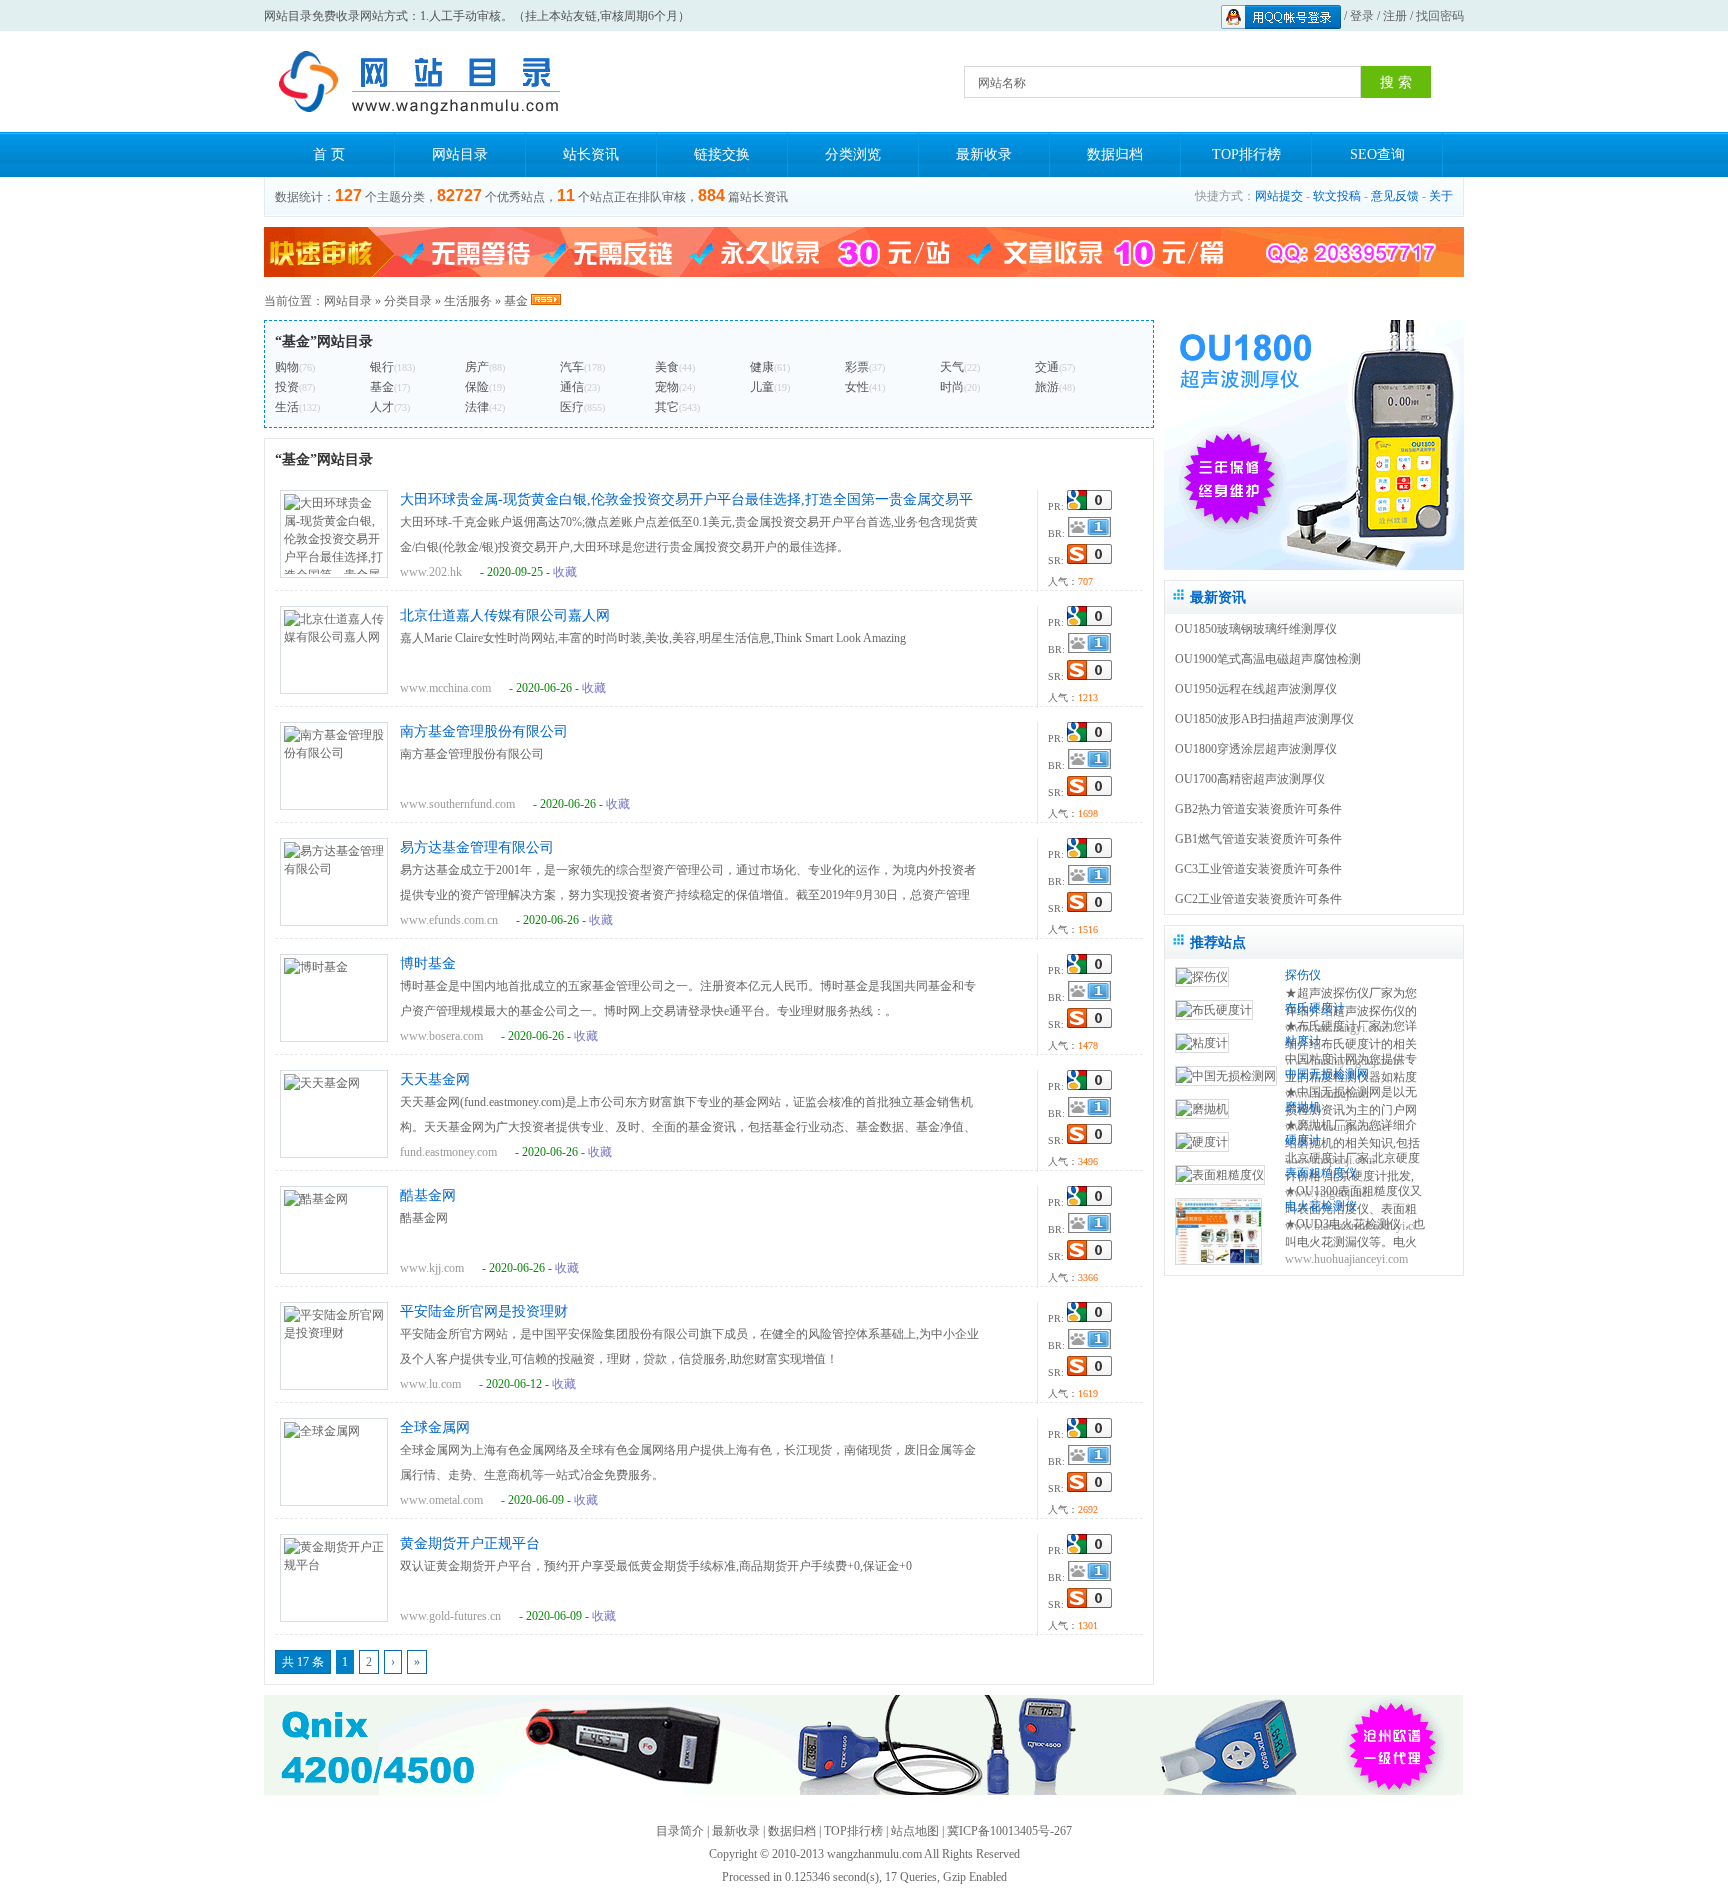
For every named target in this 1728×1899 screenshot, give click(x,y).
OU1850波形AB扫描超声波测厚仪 (1264, 719)
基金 (516, 301)
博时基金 (428, 963)
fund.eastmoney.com (448, 1152)
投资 (287, 387)
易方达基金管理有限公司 (477, 847)
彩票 (857, 367)
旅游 (1047, 387)
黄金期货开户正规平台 (470, 1543)
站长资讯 (591, 154)
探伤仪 (1303, 975)
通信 (572, 387)
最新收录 (984, 154)
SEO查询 (1377, 154)
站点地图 (915, 1831)
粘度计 (1303, 1041)
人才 (382, 407)
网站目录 (460, 154)
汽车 (572, 367)
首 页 (329, 154)
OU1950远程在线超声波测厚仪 (1256, 689)
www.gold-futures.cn (450, 1616)
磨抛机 (1303, 1107)
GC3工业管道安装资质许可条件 (1258, 869)
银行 (382, 367)
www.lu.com (430, 1384)
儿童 (762, 387)
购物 (287, 367)
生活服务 (468, 301)
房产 (477, 367)
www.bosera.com (441, 1036)
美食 (667, 367)
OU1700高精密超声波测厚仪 (1250, 779)
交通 (1047, 367)
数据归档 (1115, 154)
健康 (762, 367)
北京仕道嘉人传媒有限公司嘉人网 (505, 615)
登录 (1362, 16)
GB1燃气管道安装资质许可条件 (1258, 839)
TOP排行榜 (1246, 154)
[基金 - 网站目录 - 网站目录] (414, 82)
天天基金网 (435, 1079)
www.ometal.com (441, 1500)
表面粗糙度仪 (1321, 1173)
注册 (1395, 16)
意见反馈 (1395, 196)
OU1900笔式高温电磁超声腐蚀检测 (1268, 659)
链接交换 (722, 154)
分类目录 (408, 301)
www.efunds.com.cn (449, 920)
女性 (857, 387)
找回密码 (1440, 16)
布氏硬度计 (1315, 1008)
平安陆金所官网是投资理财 (484, 1311)
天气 (952, 367)
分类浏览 (853, 154)
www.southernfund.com (457, 804)
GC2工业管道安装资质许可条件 (1258, 899)
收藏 (565, 572)
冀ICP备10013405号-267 (1009, 1831)
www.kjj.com (432, 1268)
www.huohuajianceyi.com (1346, 1259)
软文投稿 (1337, 196)
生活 (287, 407)
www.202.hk (431, 572)
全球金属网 (435, 1427)
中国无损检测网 (1327, 1074)
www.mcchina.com (445, 688)
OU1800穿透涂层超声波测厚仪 (1256, 749)
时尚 (952, 387)
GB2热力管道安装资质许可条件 (1258, 809)
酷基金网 (428, 1195)
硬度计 (1303, 1140)
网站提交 (1279, 196)
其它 (667, 407)
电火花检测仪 (1321, 1206)
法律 (477, 407)
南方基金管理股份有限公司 (484, 731)
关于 (1441, 196)
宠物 (667, 387)
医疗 (572, 407)
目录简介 (680, 1831)
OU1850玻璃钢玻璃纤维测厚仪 (1256, 629)
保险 (477, 387)
